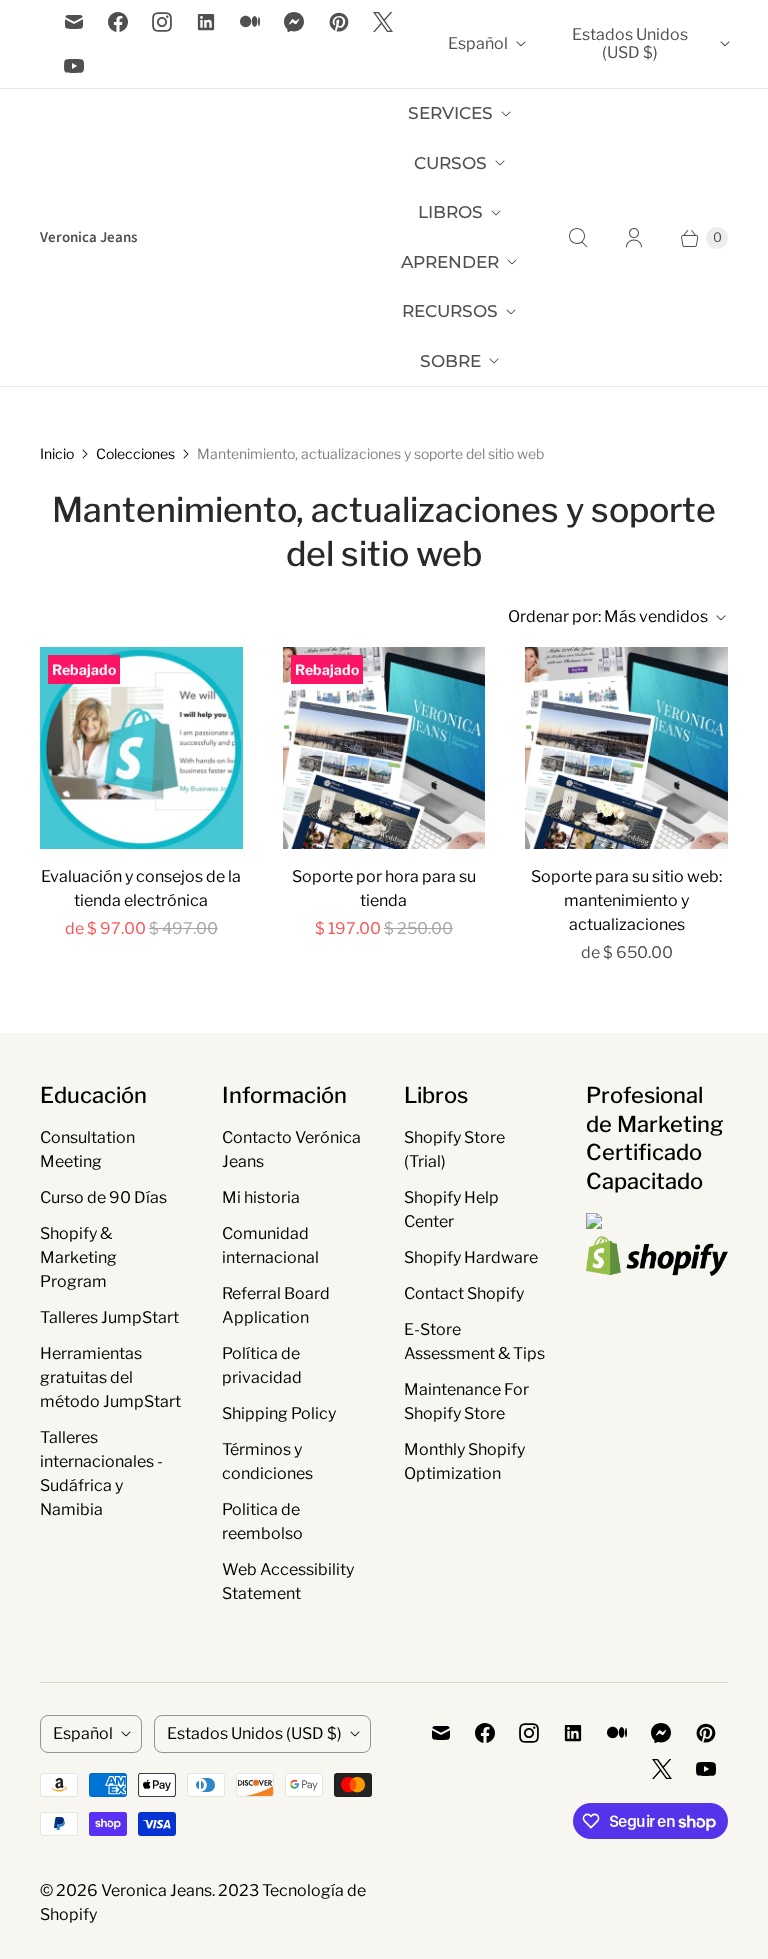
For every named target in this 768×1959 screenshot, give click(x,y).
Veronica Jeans (156, 1890)
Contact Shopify (464, 1293)
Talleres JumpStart (109, 1317)
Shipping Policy (279, 1413)
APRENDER (450, 262)
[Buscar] (578, 238)
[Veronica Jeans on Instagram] (162, 22)
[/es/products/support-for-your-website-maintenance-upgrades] (626, 748)
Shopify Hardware (471, 1257)
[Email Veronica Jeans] (74, 22)
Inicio (57, 453)
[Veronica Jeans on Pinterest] (339, 22)
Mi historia (261, 1197)
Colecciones (135, 453)
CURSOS (450, 163)
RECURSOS (450, 311)
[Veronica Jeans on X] (383, 22)
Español (478, 43)
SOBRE (450, 361)
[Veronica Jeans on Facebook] (118, 22)
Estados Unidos (630, 43)
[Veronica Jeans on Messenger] (294, 22)
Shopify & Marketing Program (78, 1257)
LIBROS (450, 212)
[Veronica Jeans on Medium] (250, 22)
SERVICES (450, 113)
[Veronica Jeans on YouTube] (74, 66)
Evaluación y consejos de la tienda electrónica (141, 888)
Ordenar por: (608, 616)
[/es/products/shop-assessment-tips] (141, 748)
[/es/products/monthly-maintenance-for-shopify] (384, 748)
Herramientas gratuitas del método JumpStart (110, 1377)
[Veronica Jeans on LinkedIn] (206, 22)
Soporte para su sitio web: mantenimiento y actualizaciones (626, 900)
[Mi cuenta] (634, 238)
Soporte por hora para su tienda (384, 888)
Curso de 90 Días (103, 1197)
